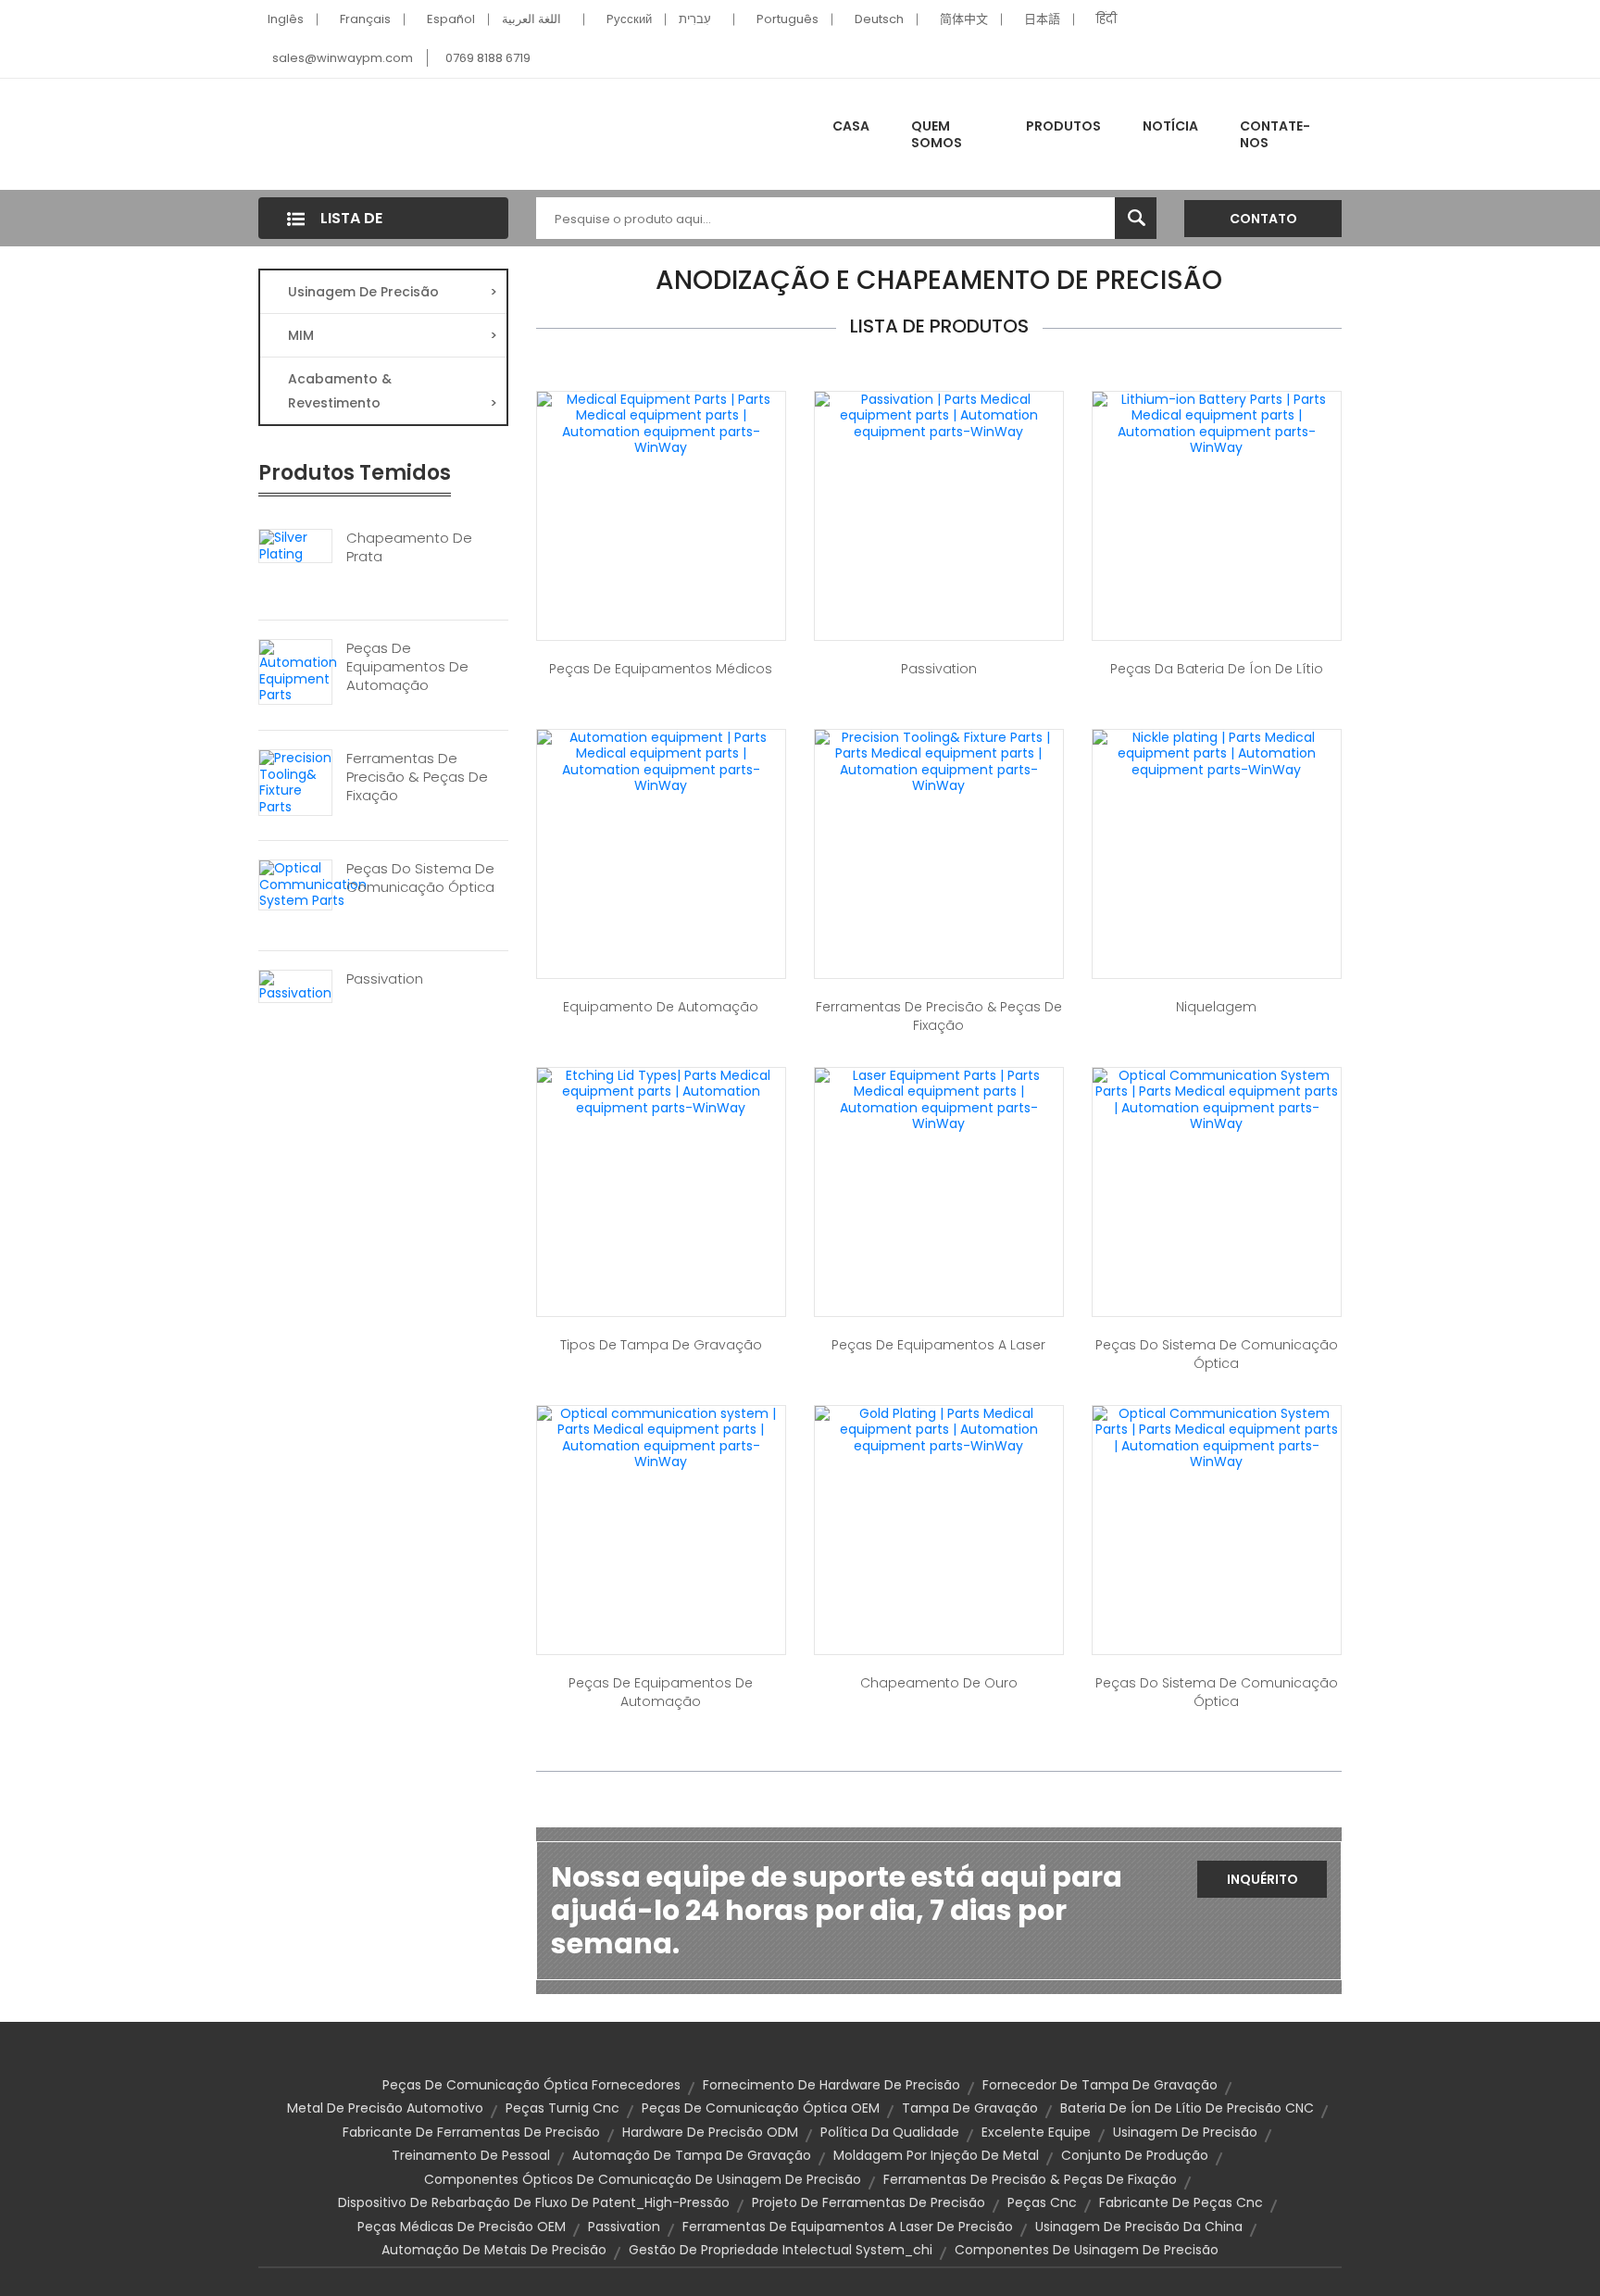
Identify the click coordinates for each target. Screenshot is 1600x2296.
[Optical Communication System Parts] (313, 884)
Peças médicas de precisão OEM (462, 2227)
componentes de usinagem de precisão (1087, 2250)
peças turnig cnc (562, 2108)
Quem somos (937, 134)
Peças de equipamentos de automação (407, 667)
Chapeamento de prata (409, 547)
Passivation (385, 979)
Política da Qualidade (890, 2132)
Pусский (629, 19)
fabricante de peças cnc (1181, 2202)
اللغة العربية (531, 19)
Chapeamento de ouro (939, 1683)
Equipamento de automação (661, 1007)
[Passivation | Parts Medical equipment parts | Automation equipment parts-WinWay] (939, 415)
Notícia (1170, 126)
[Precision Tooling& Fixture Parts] (295, 782)
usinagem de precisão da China (1139, 2227)
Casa (851, 126)
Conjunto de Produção (1135, 2155)
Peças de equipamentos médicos (661, 669)
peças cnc (1042, 2202)
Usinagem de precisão (393, 292)
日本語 (1042, 19)
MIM (393, 335)
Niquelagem (1216, 1007)
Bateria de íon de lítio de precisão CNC (1187, 2108)
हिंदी (1106, 19)
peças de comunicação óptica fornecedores (531, 2085)
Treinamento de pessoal (471, 2155)
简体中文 (964, 19)
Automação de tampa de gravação (692, 2155)
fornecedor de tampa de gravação (1100, 2085)
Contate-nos (1275, 134)
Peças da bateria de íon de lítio (1217, 669)
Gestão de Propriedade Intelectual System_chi (781, 2250)
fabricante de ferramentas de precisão (471, 2132)
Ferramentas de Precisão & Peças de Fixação (417, 777)
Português (787, 19)
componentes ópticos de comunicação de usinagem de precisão (643, 2179)
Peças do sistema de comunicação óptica (420, 878)
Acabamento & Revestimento (393, 391)
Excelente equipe (1036, 2132)
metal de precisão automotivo (385, 2108)
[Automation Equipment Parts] (298, 671)
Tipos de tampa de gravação (661, 1345)
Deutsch (879, 19)
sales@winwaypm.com (343, 58)
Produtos (1063, 126)
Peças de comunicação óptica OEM (761, 2108)
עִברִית (695, 19)
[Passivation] (295, 985)
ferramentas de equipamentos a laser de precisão (848, 2227)
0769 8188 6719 (488, 58)
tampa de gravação (970, 2108)
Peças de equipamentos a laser (938, 1345)
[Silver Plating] (295, 545)
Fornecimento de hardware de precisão (831, 2085)
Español (451, 19)
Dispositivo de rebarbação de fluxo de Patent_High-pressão (534, 2202)
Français (365, 19)
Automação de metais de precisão (494, 2250)
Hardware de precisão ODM (710, 2132)
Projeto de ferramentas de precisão (869, 2202)
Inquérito (1262, 1879)
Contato (1263, 219)
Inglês (286, 19)
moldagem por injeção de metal (936, 2155)
